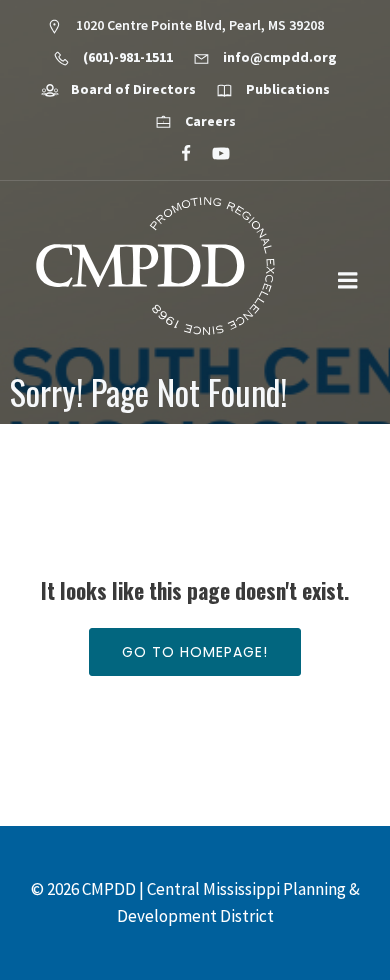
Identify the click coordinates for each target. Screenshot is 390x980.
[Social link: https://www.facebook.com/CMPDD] (177, 154)
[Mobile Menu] (348, 281)
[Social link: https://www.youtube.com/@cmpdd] (212, 154)
